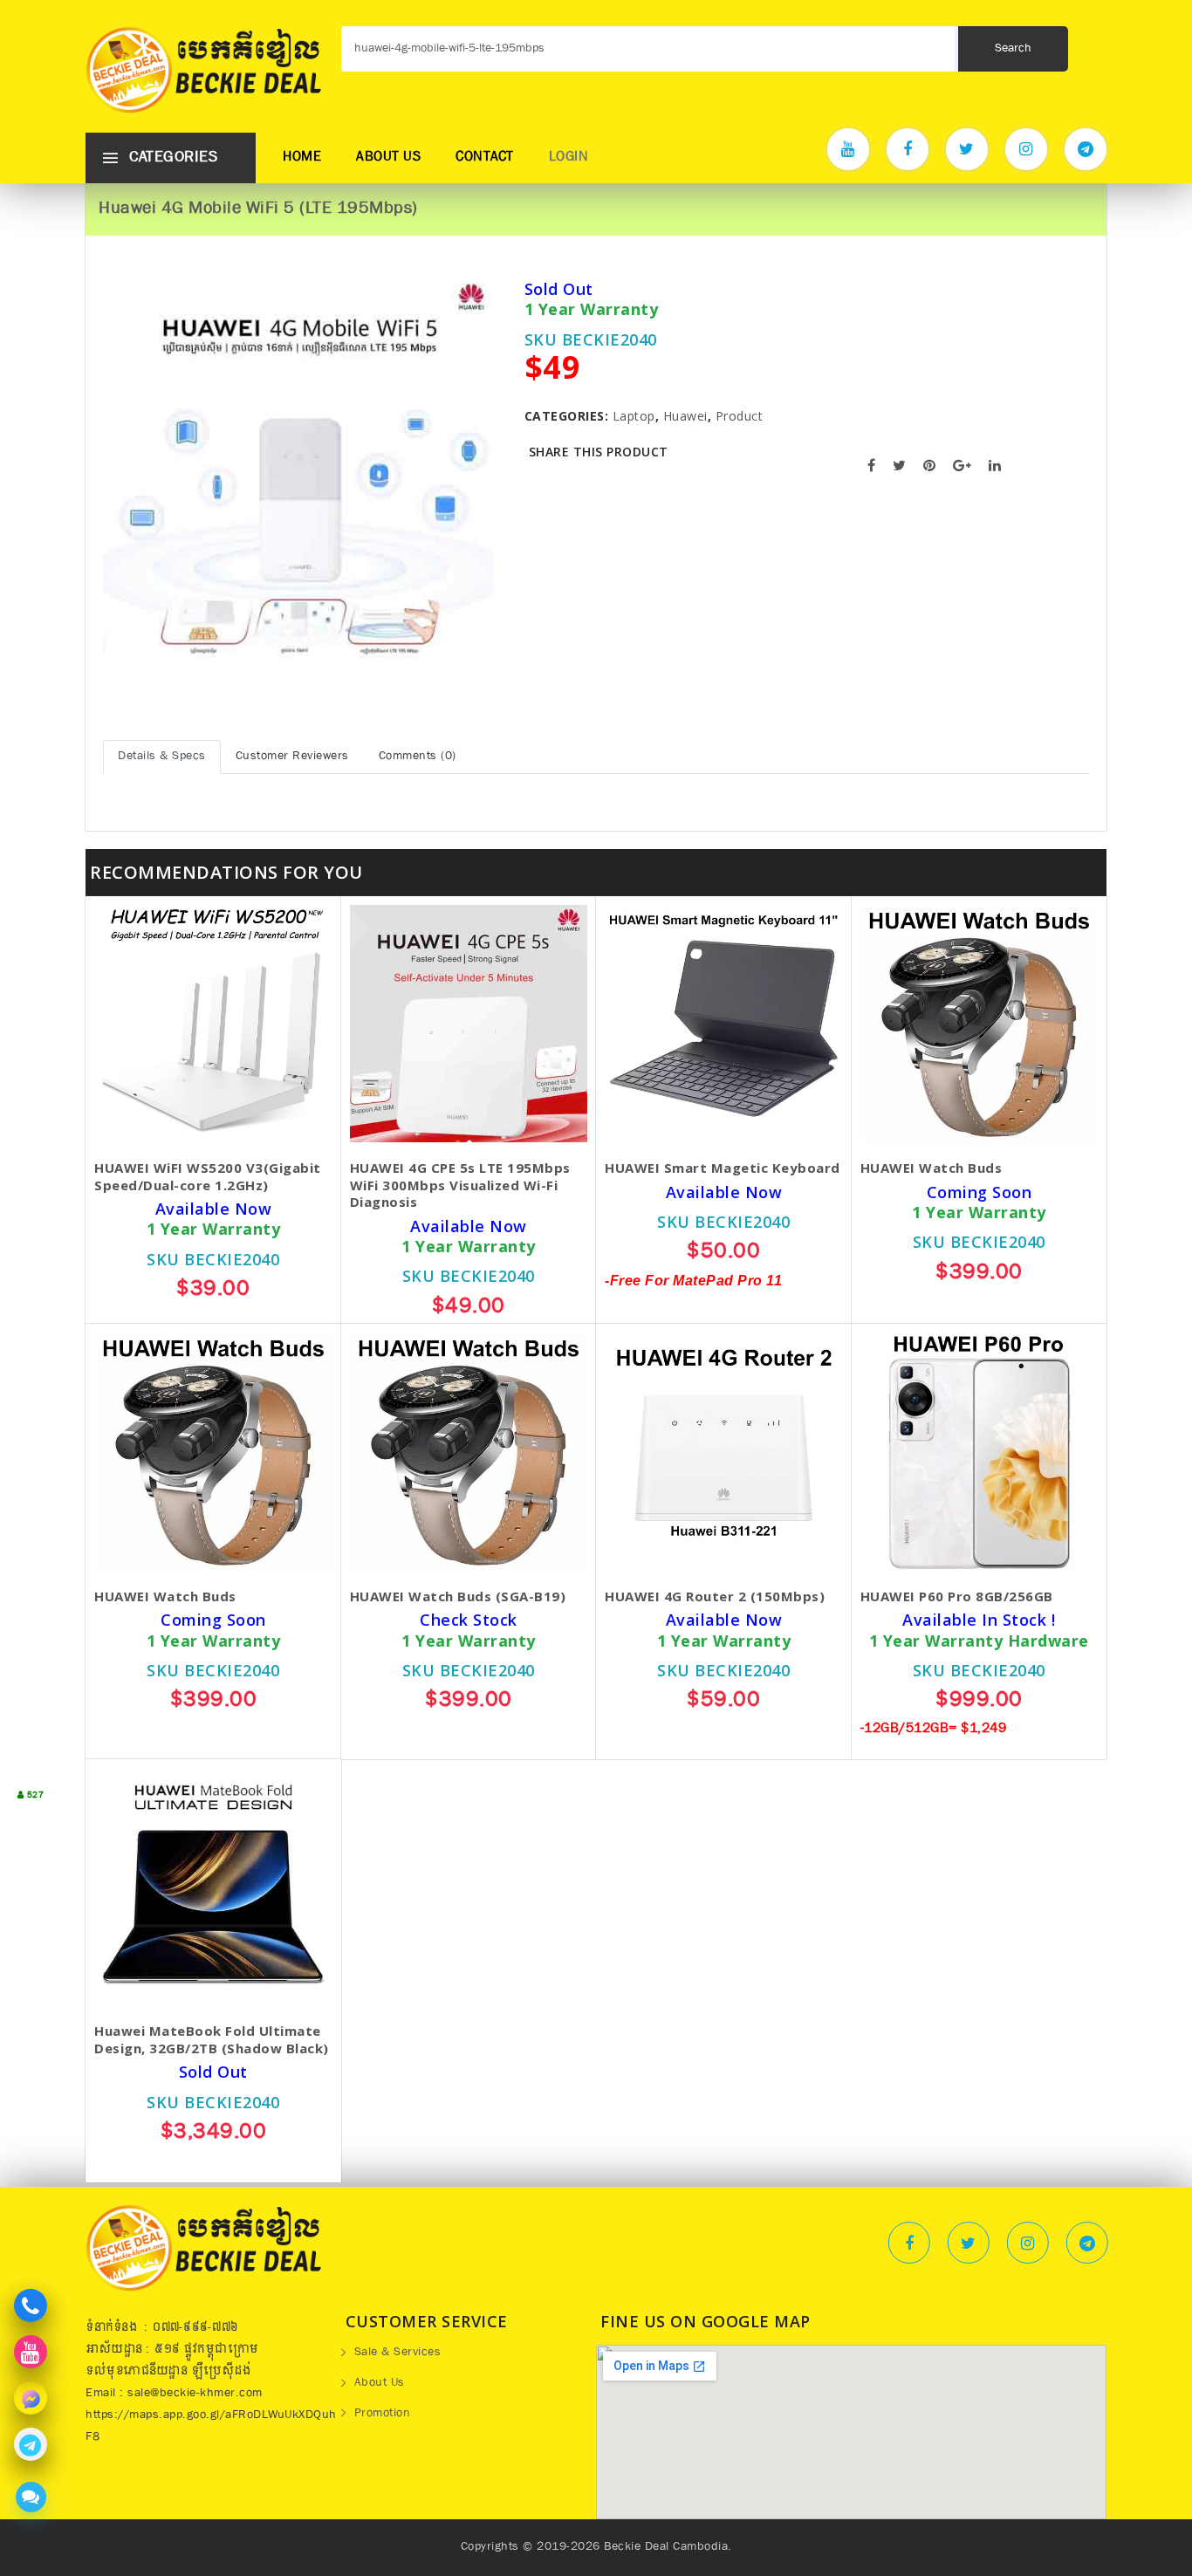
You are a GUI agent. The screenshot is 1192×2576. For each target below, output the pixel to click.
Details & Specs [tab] (162, 757)
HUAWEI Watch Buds (932, 1168)
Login (569, 158)
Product (740, 416)
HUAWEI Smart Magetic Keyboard (723, 1168)
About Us (388, 158)
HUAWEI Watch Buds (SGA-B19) (458, 1596)
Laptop (634, 416)
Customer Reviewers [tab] (292, 757)
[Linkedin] (1087, 2243)
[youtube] (848, 149)
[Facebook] (908, 149)
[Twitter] (967, 149)
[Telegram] (1086, 149)
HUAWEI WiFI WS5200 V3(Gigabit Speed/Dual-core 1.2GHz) (208, 1177)
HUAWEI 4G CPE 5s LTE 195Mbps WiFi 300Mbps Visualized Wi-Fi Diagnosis (460, 1185)
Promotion (383, 2415)
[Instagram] (1026, 149)
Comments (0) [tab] (418, 757)
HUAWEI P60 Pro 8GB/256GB (957, 1596)
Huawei (685, 416)
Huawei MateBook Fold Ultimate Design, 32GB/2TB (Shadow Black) (212, 2040)
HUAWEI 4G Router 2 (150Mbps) (715, 1596)
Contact (485, 158)
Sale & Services (398, 2353)
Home (302, 158)
